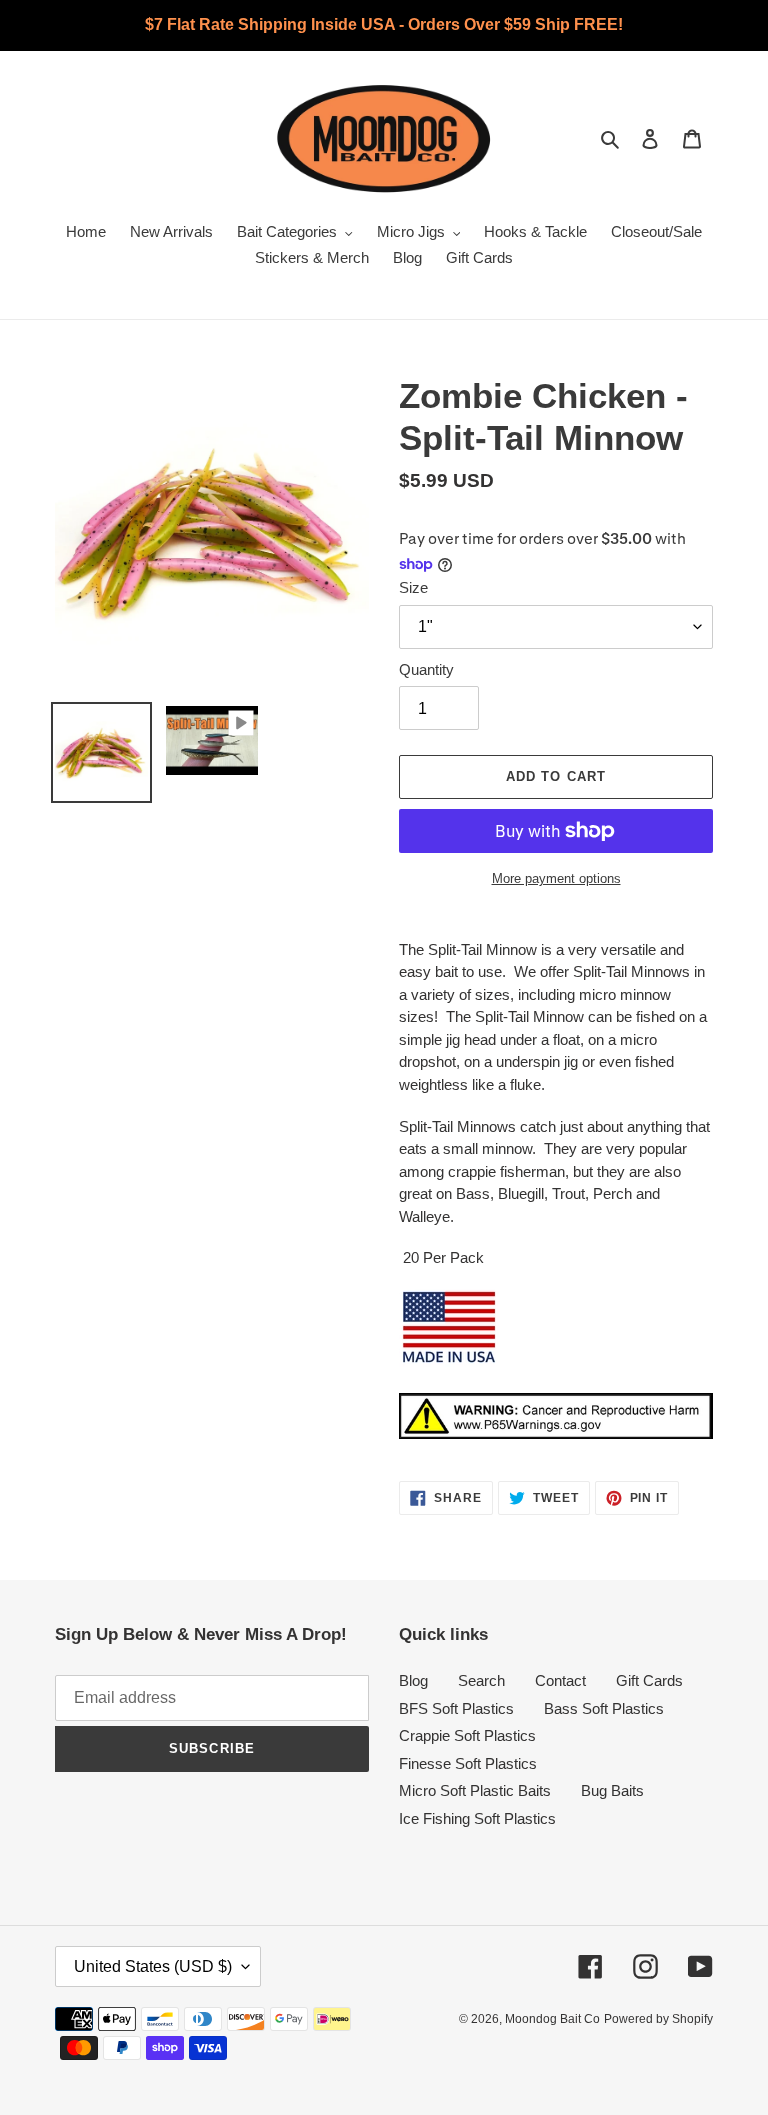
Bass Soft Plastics (604, 1708)
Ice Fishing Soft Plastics (477, 1818)
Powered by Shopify (658, 2019)
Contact (560, 1680)
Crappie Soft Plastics (467, 1735)
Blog (413, 1680)
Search (481, 1680)
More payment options (556, 878)
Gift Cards (649, 1680)
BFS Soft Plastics (456, 1708)
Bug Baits (612, 1790)
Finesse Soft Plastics (468, 1763)
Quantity (426, 669)
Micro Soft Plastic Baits (475, 1790)
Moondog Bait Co (552, 2019)
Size (413, 587)
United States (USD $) (153, 1966)
